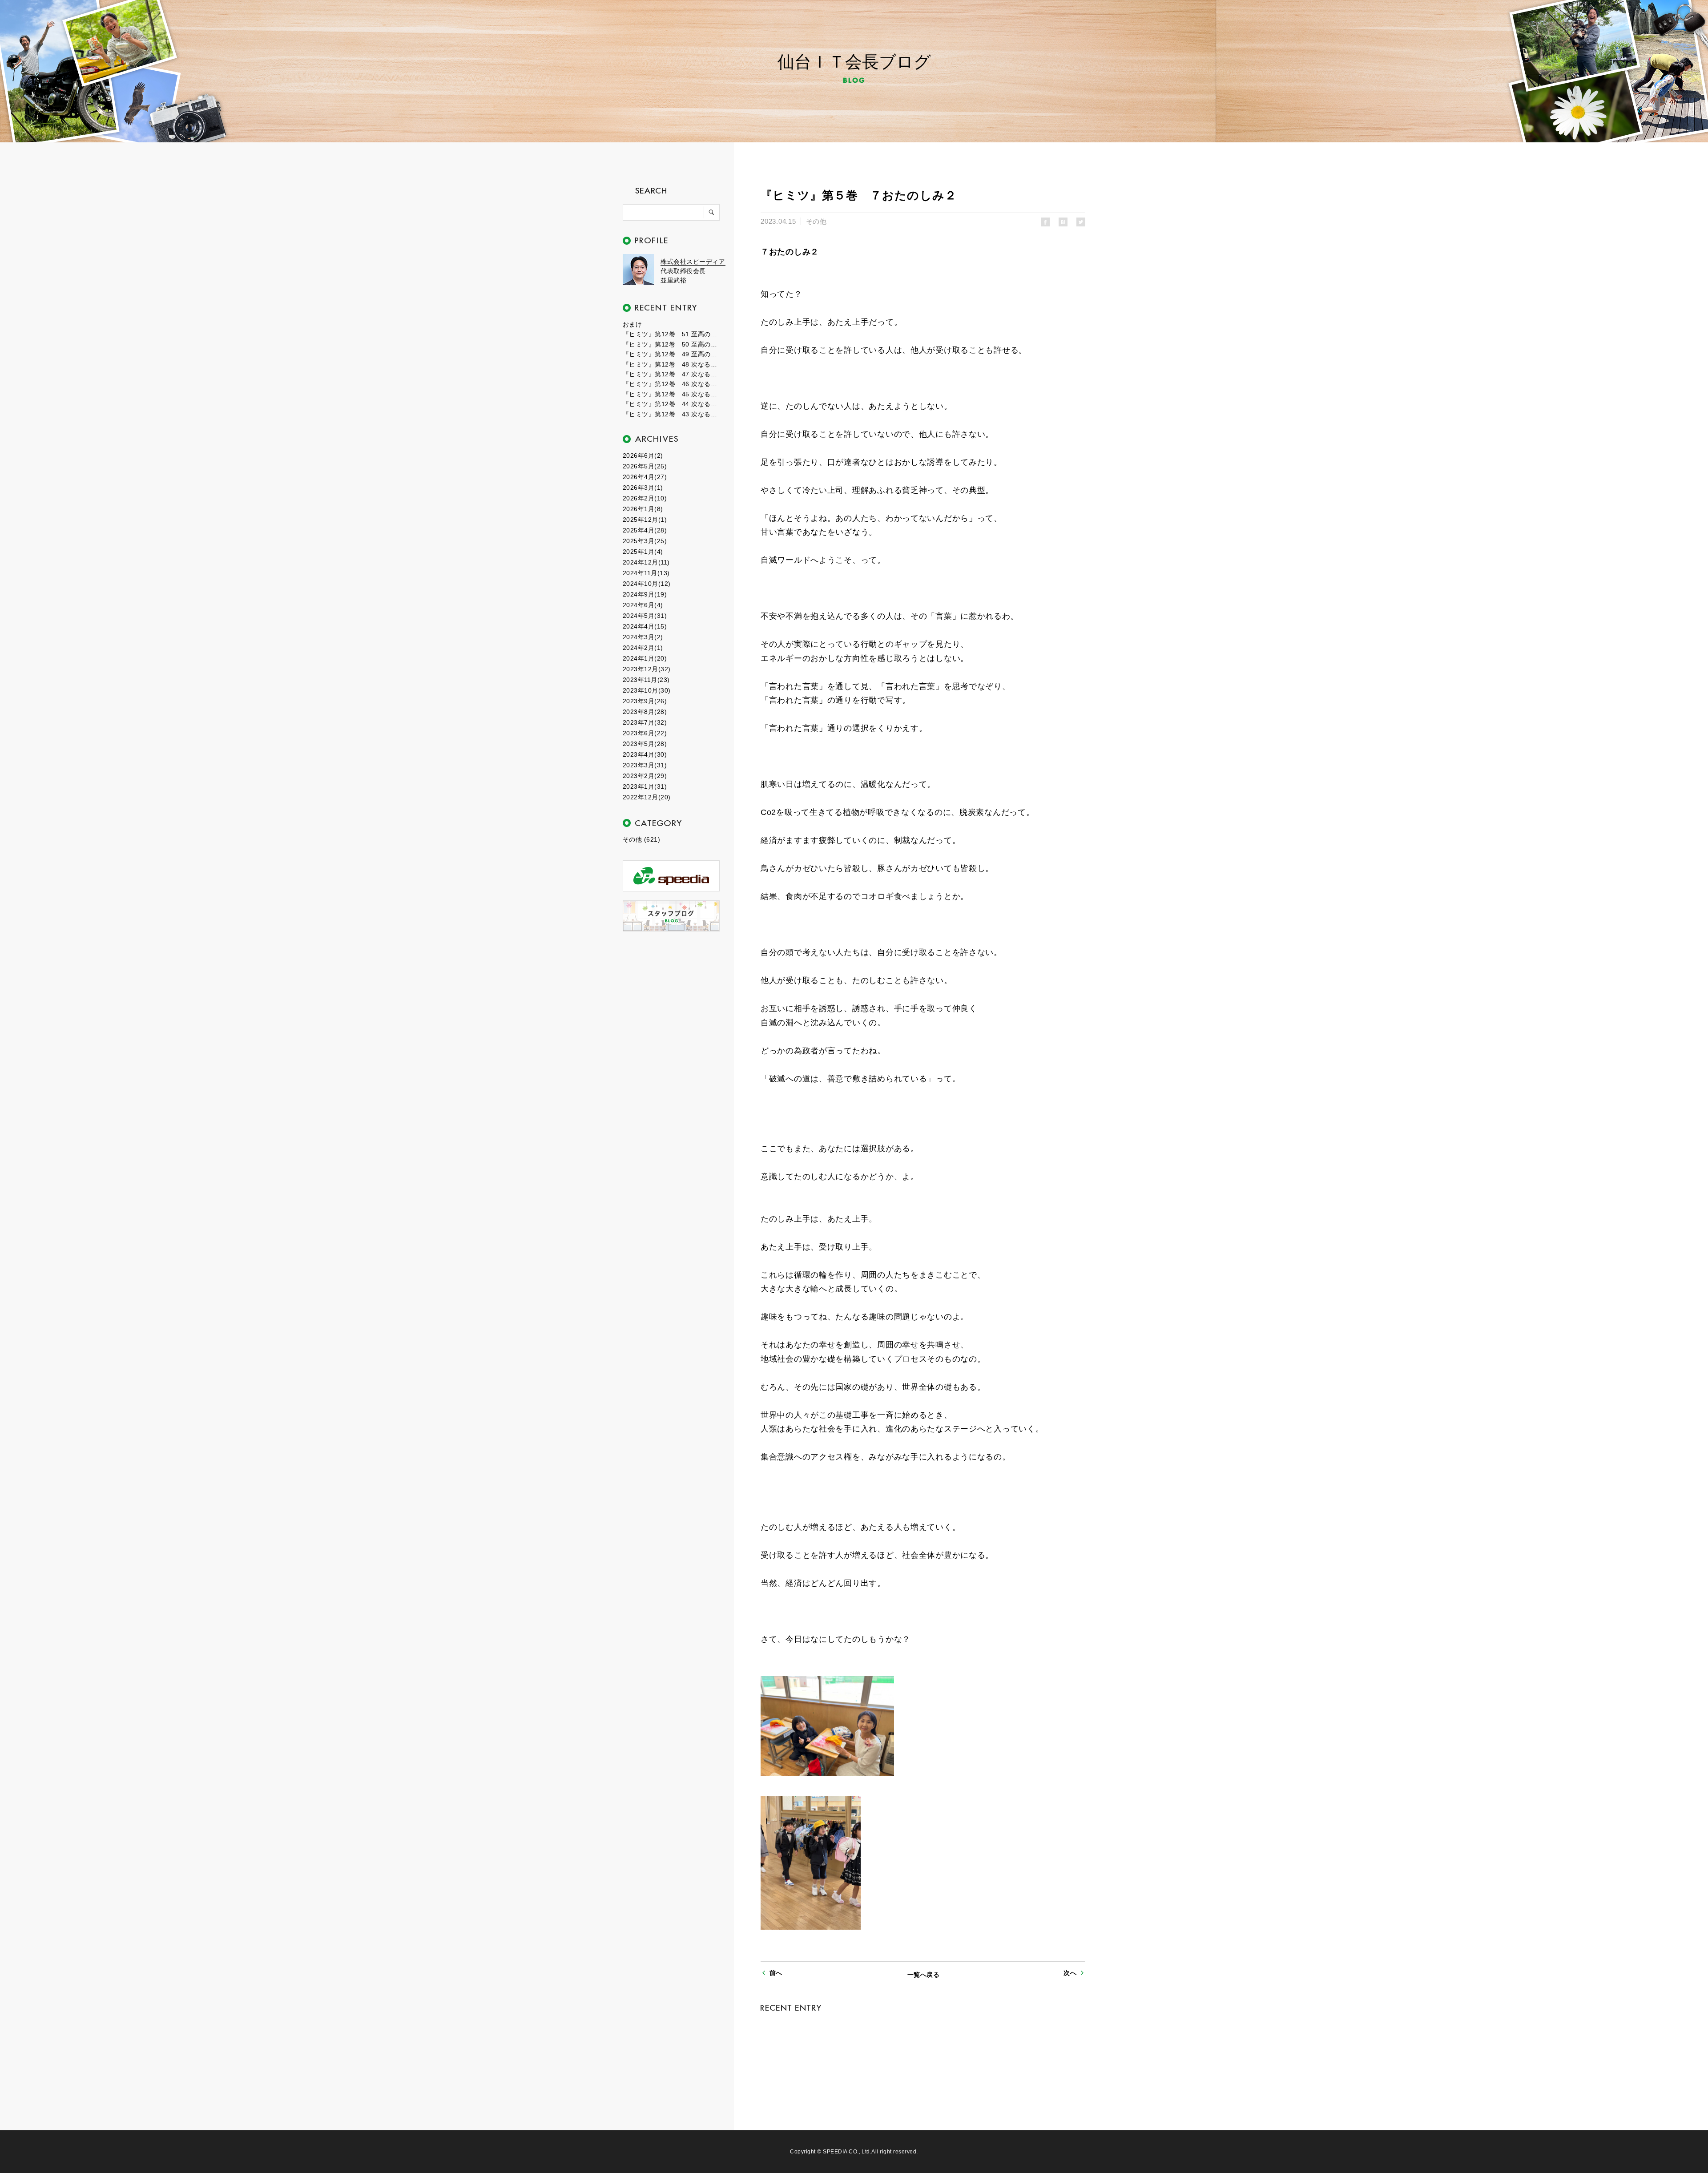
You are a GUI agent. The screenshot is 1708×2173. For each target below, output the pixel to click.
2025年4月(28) (645, 530)
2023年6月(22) (645, 733)
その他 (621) (641, 839)
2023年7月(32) (645, 722)
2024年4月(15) (645, 626)
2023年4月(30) (645, 754)
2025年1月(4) (643, 552)
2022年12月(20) (647, 797)
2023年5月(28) (645, 744)
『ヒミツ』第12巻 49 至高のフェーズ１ (672, 354)
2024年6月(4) (643, 605)
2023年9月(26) (645, 701)
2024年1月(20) (645, 658)
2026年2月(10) (645, 498)
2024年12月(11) (646, 562)
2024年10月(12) (647, 584)
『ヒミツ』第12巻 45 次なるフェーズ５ (672, 394)
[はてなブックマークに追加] (1063, 222)
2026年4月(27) (645, 477)
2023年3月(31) (645, 765)
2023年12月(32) (647, 669)
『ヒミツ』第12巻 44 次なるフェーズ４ (672, 404)
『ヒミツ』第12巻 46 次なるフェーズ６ (672, 384)
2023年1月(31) (645, 786)
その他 (816, 221)
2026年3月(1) (643, 488)
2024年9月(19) (645, 594)
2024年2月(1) (643, 648)
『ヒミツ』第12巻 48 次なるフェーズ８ (672, 364)
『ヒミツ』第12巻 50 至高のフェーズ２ (672, 344)
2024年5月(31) (645, 616)
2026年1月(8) (643, 509)
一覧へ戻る (923, 1975)
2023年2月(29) (645, 776)
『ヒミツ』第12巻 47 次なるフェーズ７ (672, 374)
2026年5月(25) (645, 466)
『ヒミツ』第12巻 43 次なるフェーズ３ (672, 414)
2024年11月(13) (646, 573)
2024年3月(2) (643, 637)
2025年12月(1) (645, 520)
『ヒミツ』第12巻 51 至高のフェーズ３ (672, 334)
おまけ (632, 324)
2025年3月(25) (645, 541)
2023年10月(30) (647, 690)
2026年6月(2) (643, 456)
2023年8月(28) (645, 712)
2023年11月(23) (646, 680)
